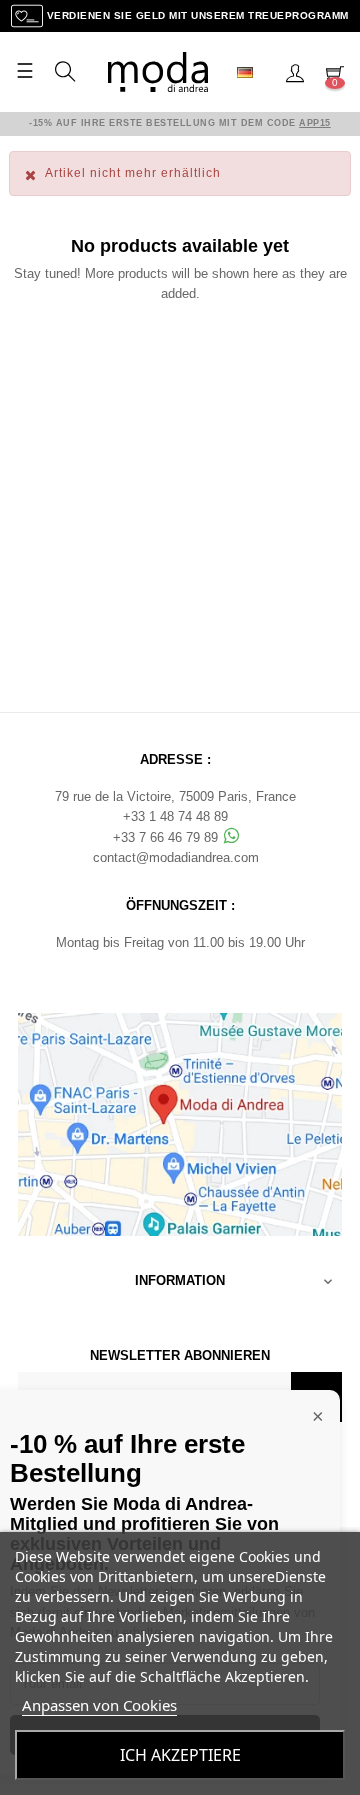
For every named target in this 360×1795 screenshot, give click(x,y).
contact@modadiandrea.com (176, 857)
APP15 (315, 123)
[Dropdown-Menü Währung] (253, 72)
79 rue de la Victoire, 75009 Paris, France (175, 796)
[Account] (295, 72)
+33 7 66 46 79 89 (167, 837)
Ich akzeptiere (180, 1755)
